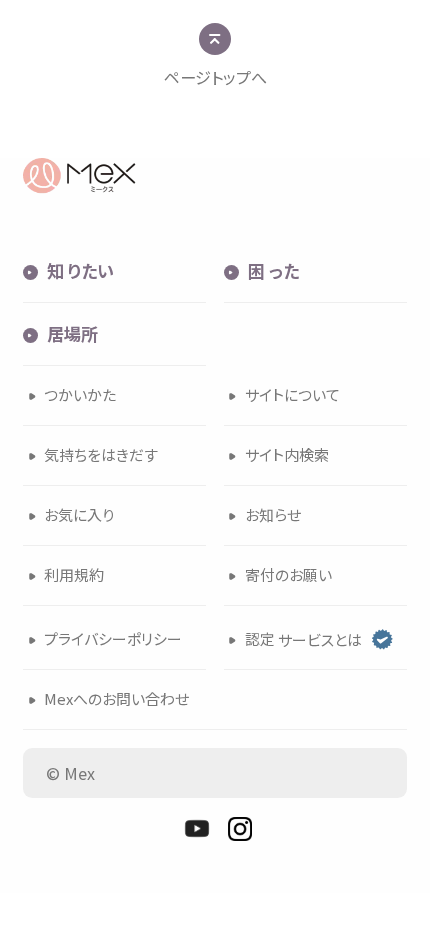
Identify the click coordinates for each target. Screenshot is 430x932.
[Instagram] (240, 829)
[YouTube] (197, 829)
